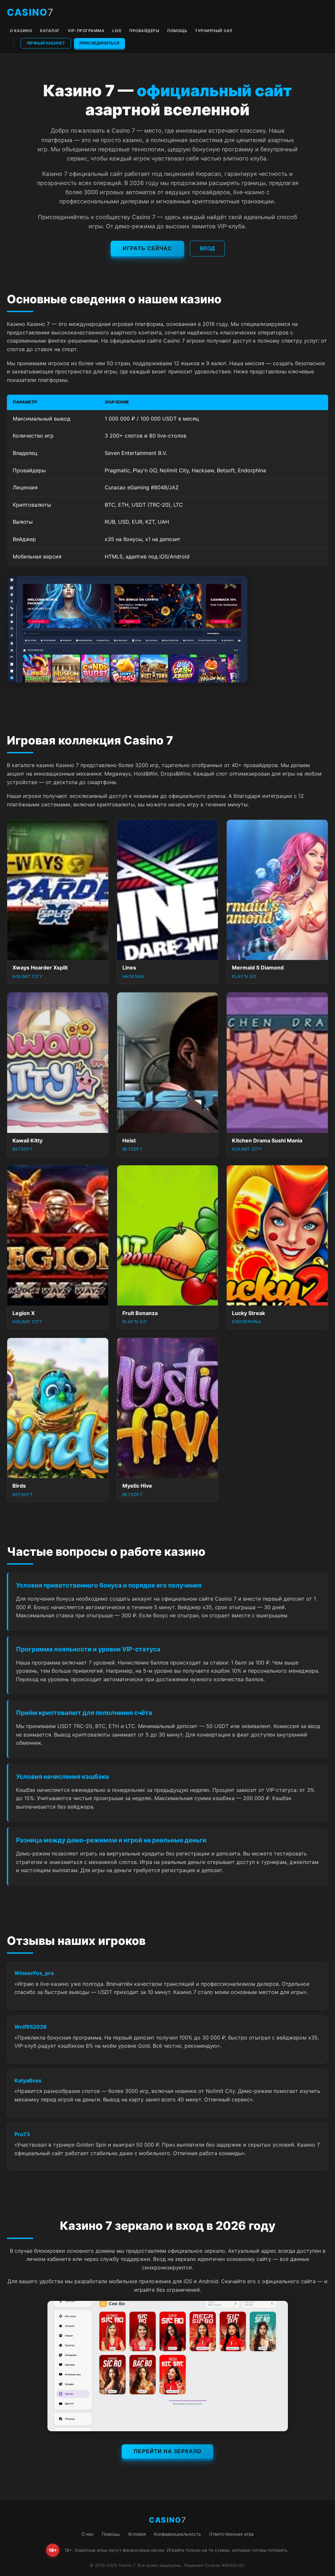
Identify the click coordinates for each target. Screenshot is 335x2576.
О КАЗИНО (21, 31)
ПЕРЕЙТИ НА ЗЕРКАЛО (167, 2451)
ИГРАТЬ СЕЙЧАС (147, 248)
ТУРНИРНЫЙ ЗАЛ (214, 31)
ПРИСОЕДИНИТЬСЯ (99, 43)
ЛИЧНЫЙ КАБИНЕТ (46, 43)
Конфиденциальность (177, 2534)
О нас (88, 2534)
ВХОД (207, 248)
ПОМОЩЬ (177, 31)
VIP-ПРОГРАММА (86, 31)
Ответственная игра (231, 2534)
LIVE (117, 31)
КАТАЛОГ (50, 31)
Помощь (111, 2534)
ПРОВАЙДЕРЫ (144, 31)
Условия (137, 2534)
